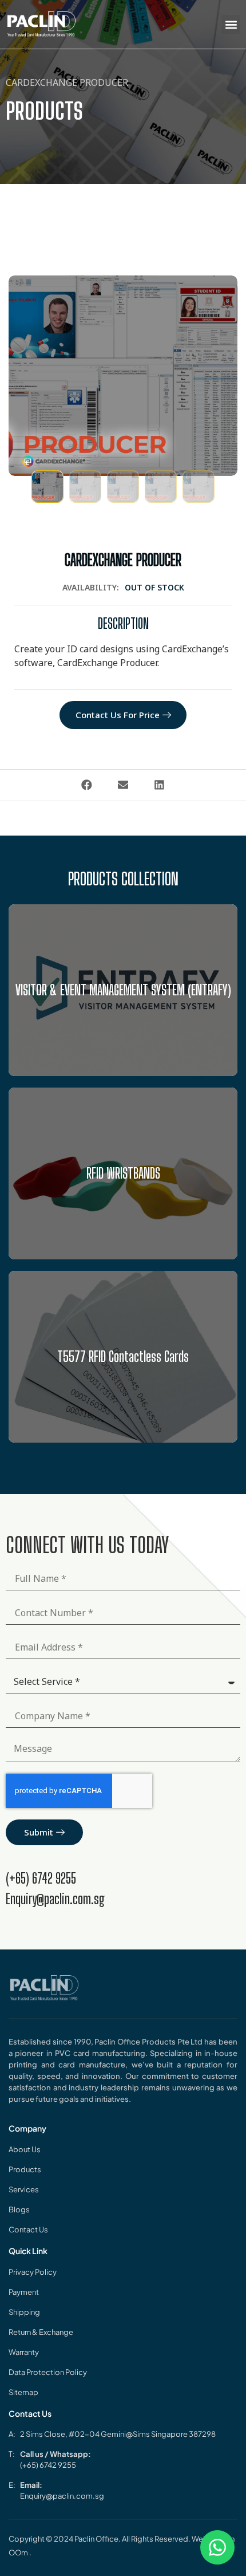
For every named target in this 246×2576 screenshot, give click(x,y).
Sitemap (23, 2392)
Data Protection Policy (48, 2372)
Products (25, 2169)
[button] (231, 24)
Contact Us (28, 2230)
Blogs (19, 2209)
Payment (24, 2292)
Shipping (24, 2312)
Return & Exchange (41, 2332)
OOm (19, 2553)
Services (24, 2189)
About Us (25, 2149)
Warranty (24, 2352)
